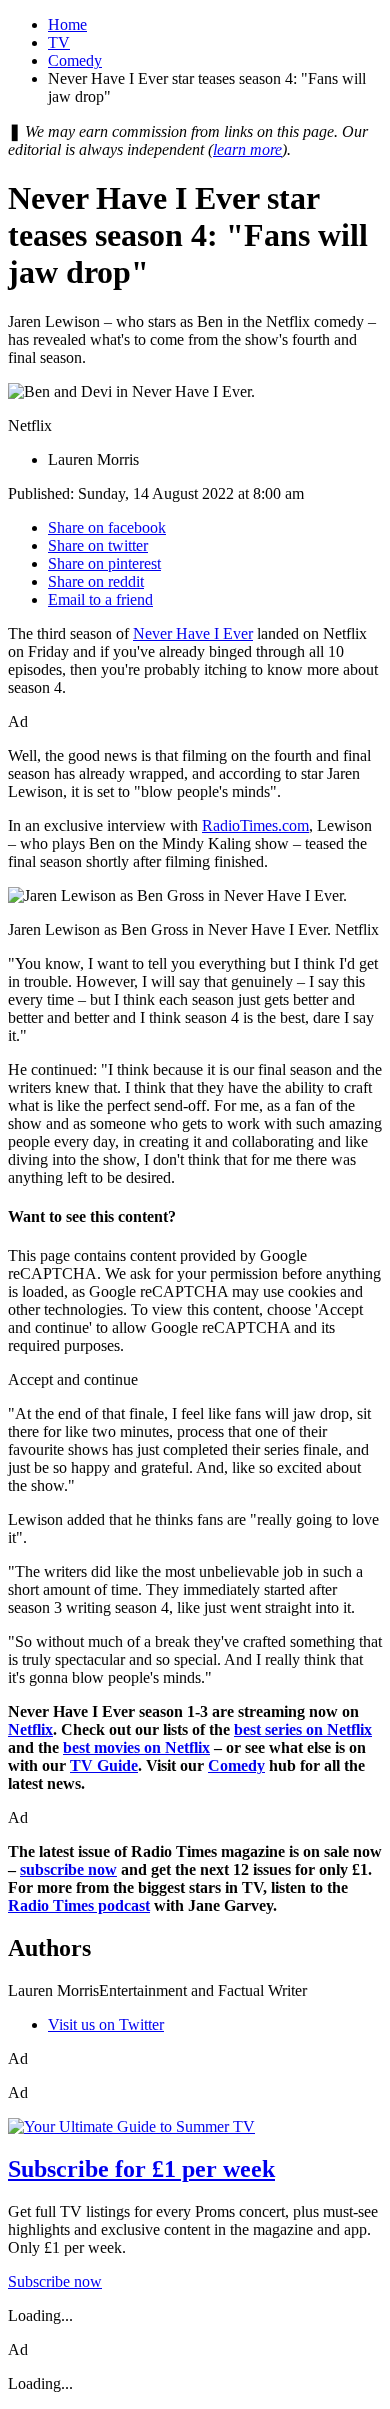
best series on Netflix (303, 1729)
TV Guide (104, 1765)
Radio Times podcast (79, 1905)
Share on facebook (107, 527)
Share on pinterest (104, 563)
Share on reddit (96, 581)
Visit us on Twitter (106, 2024)
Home (67, 24)
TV (59, 42)
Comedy (75, 60)
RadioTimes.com (255, 825)
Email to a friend (100, 599)
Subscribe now (55, 2281)
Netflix (30, 1729)
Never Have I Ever (193, 633)
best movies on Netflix (136, 1747)
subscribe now (68, 1869)
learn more (247, 149)
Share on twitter (98, 545)
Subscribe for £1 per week (141, 2169)
